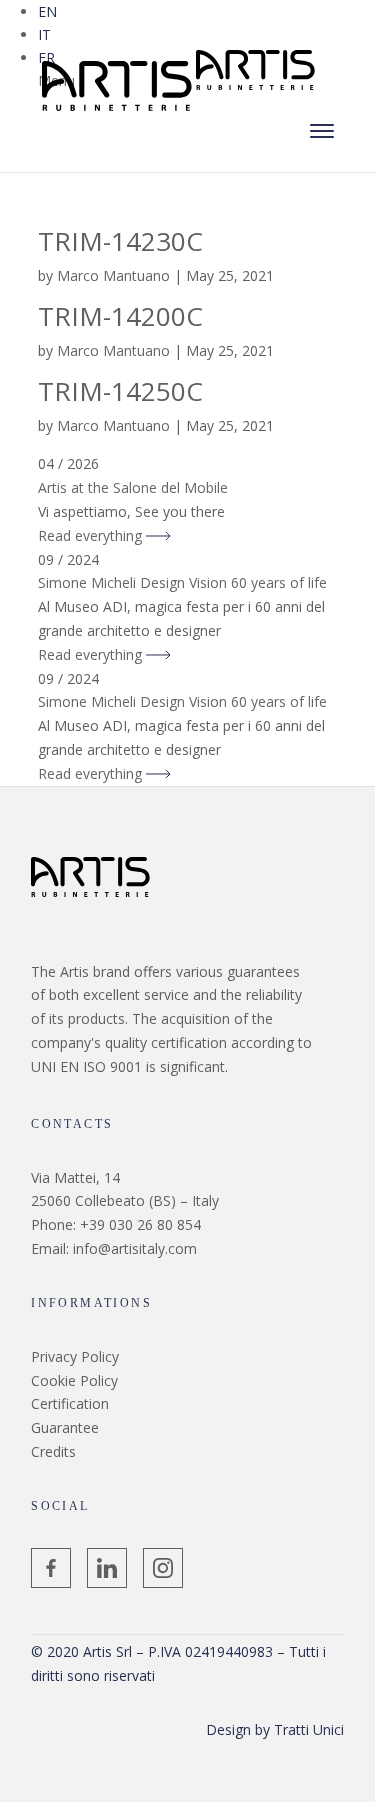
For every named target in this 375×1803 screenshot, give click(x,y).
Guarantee (65, 1427)
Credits (53, 1451)
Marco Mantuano (113, 275)
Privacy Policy (75, 1356)
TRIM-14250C (120, 391)
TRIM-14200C (120, 316)
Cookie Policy (74, 1380)
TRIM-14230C (120, 241)
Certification (70, 1403)
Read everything (92, 535)
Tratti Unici (309, 1729)
